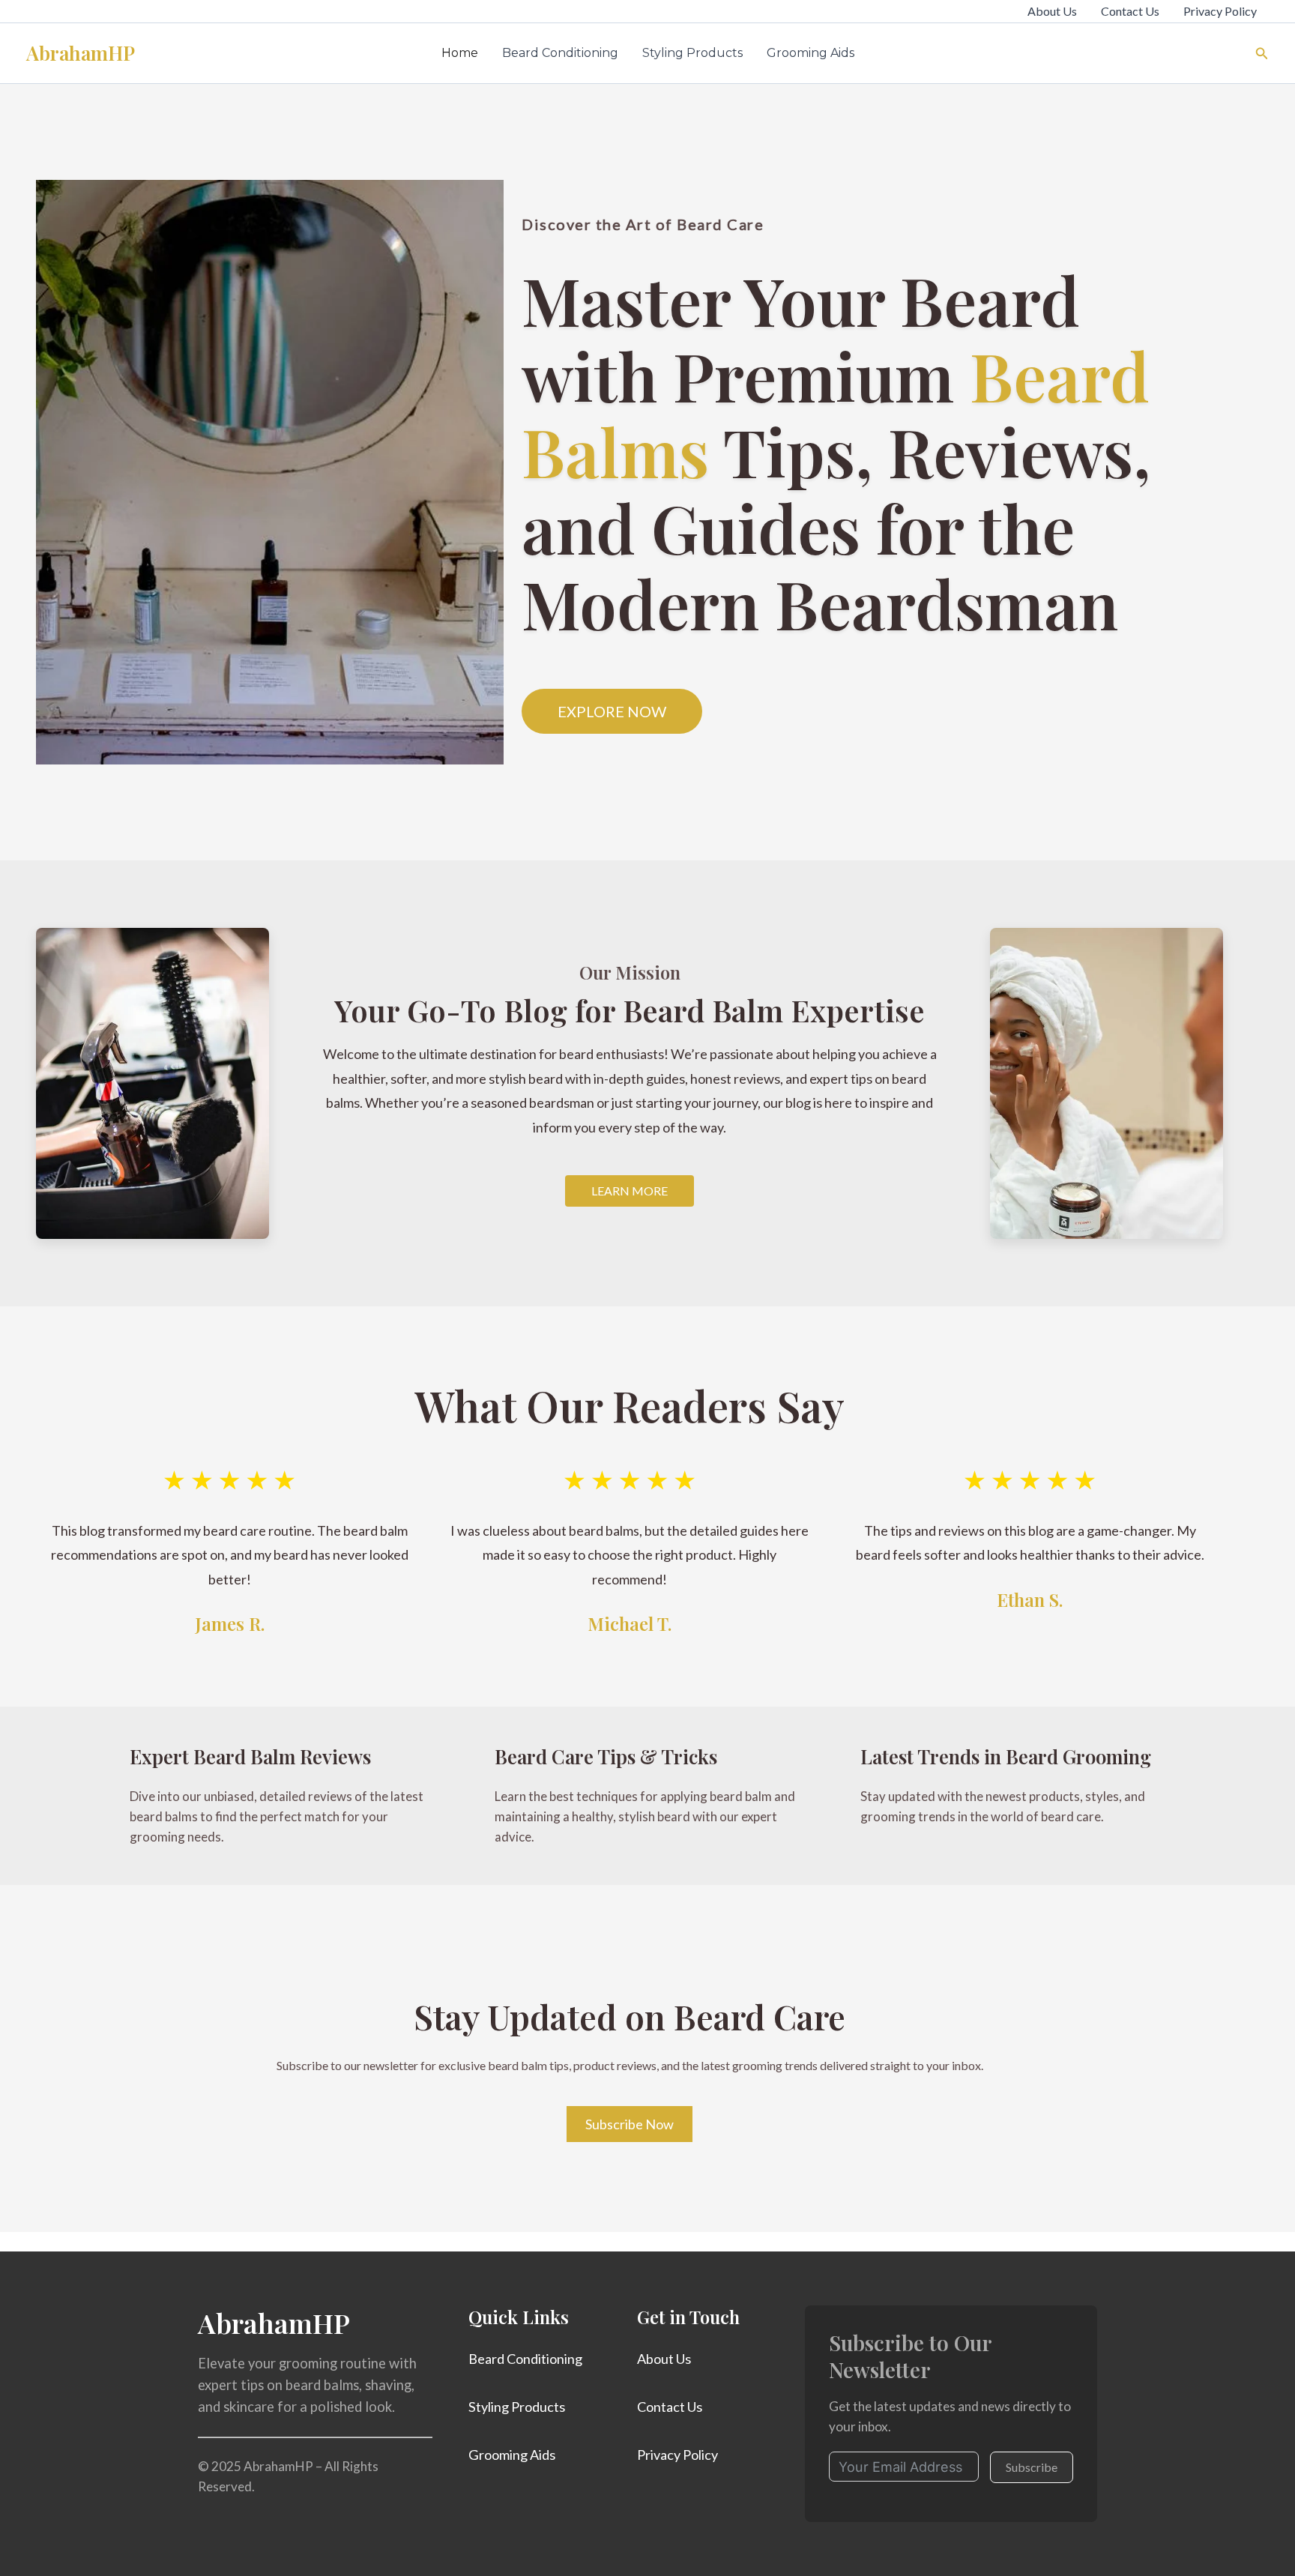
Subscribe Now (630, 2124)
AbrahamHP (81, 53)
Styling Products (692, 53)
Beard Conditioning (560, 53)
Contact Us (1130, 11)
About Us (1052, 11)
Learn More (630, 1191)
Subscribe (1032, 2467)
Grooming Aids (810, 53)
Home (460, 53)
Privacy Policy (1220, 11)
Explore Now (612, 711)
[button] (1262, 54)
